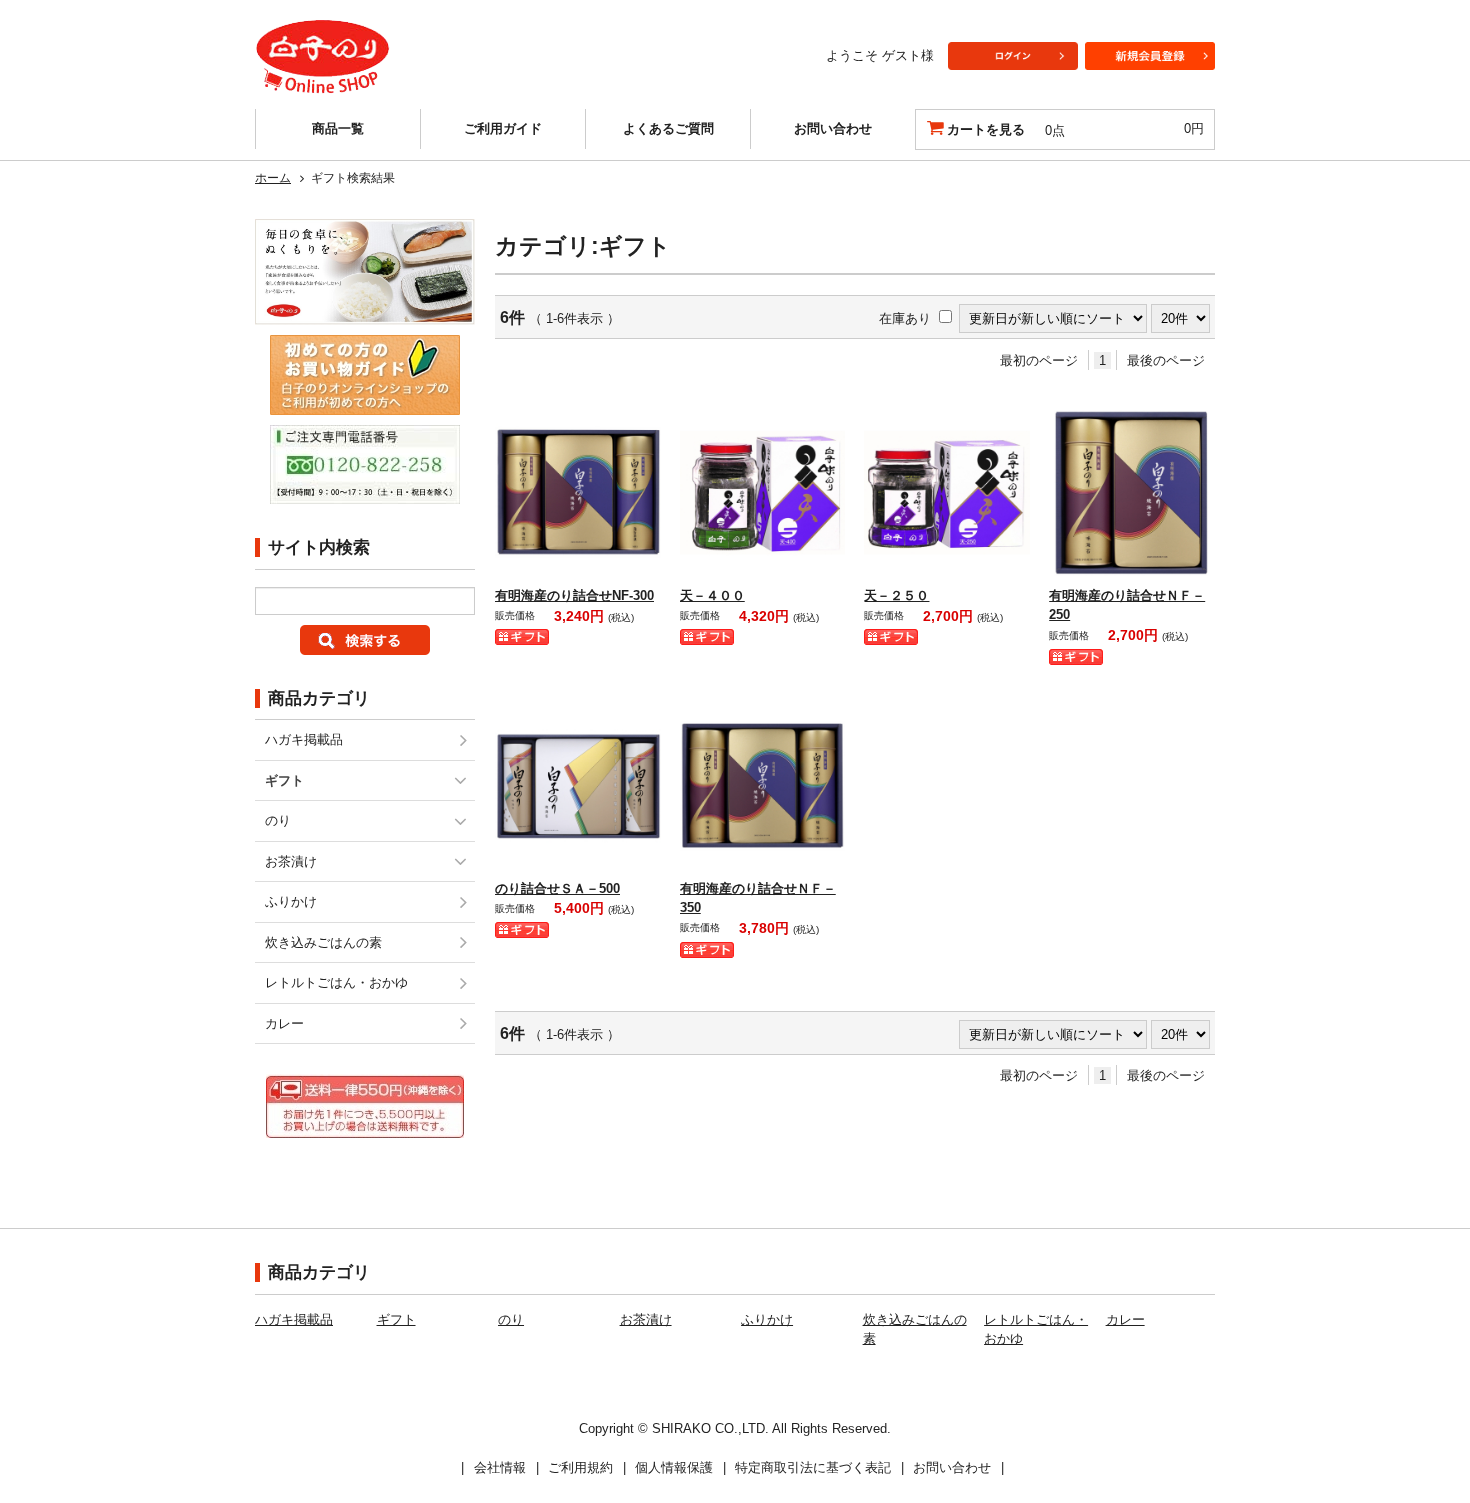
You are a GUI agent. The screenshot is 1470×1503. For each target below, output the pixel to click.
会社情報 (500, 1467)
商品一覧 (338, 128)
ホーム (273, 178)
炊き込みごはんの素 (323, 942)
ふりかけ (291, 901)
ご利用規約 (580, 1467)
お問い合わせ (833, 128)
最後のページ (1166, 360)
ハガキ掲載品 (304, 739)
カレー (284, 1023)
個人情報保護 (674, 1467)
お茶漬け (291, 861)
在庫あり (905, 318)
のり (278, 820)
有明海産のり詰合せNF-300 (574, 595)
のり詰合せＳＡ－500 (557, 888)
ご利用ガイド (503, 128)
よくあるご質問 (668, 128)
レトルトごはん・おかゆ (336, 982)
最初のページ (1039, 360)
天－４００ (712, 595)
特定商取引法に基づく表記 (813, 1467)
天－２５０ (896, 595)
